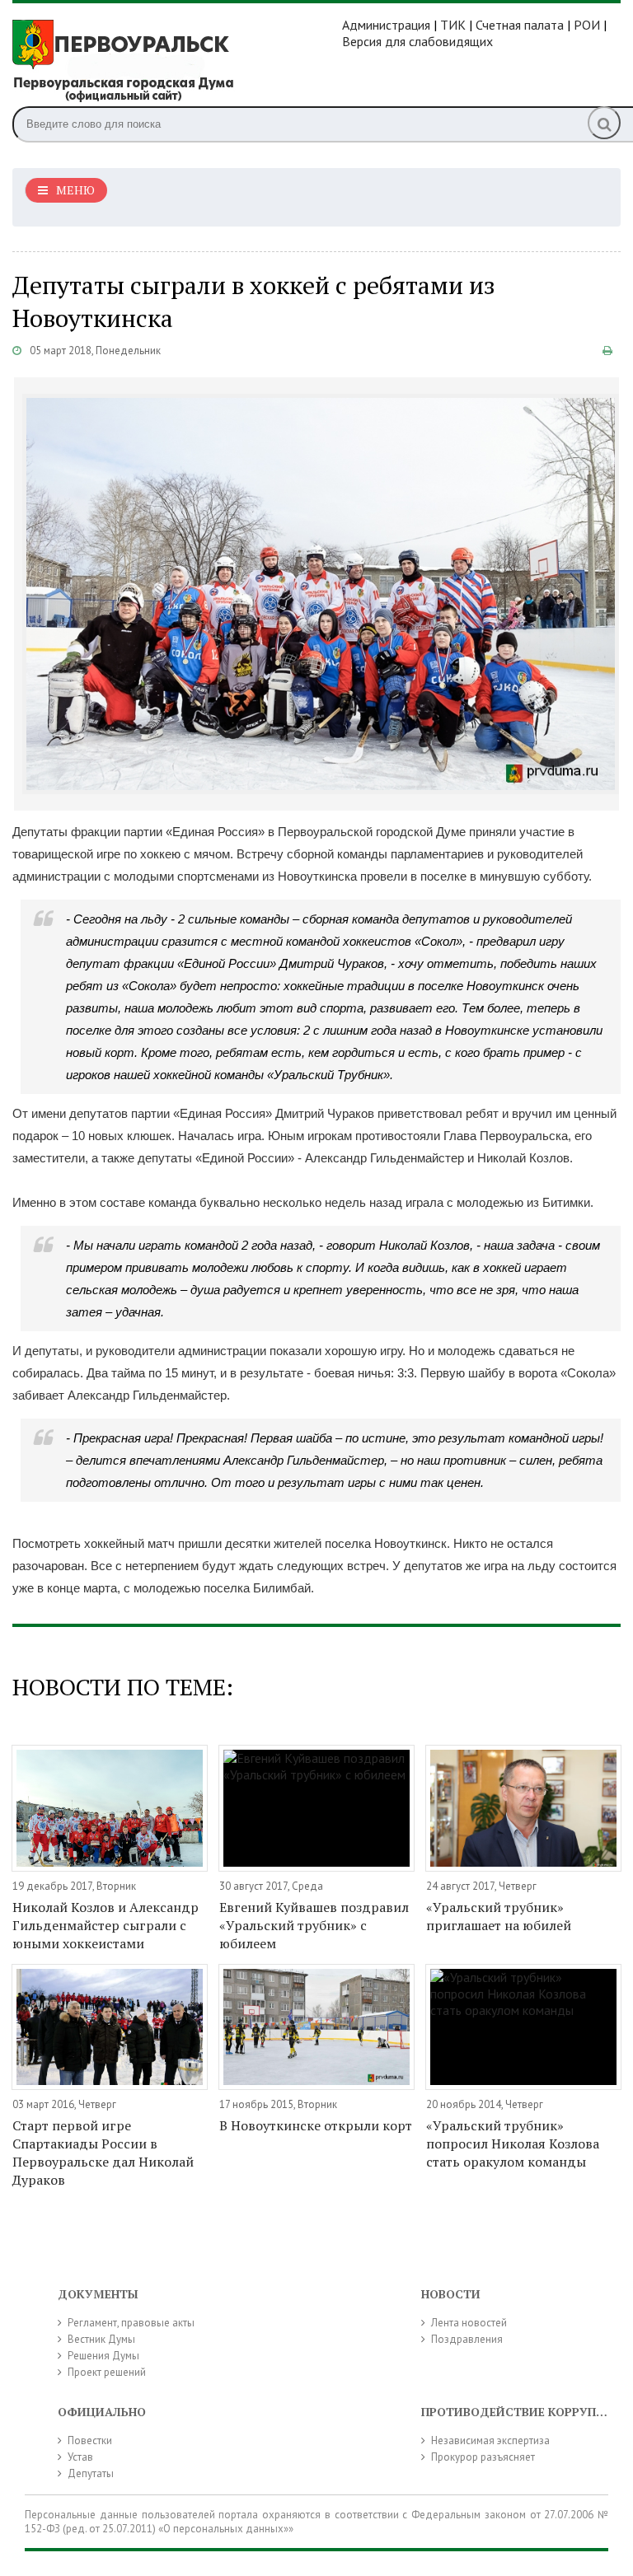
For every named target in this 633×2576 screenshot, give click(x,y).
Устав (80, 2457)
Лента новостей (469, 2323)
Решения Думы (103, 2356)
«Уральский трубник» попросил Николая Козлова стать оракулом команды (513, 2144)
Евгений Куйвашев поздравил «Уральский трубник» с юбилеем (314, 1925)
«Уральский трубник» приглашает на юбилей (499, 1916)
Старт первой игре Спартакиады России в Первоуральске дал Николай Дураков (103, 2153)
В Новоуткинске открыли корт (316, 2125)
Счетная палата (520, 25)
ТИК (453, 25)
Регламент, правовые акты (131, 2323)
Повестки (90, 2440)
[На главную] (177, 59)
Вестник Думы (101, 2339)
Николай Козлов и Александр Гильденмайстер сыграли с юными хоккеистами (105, 1925)
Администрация (386, 25)
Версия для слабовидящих (417, 41)
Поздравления (467, 2339)
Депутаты (91, 2473)
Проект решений (107, 2372)
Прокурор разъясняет (483, 2457)
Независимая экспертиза (490, 2440)
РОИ (587, 25)
